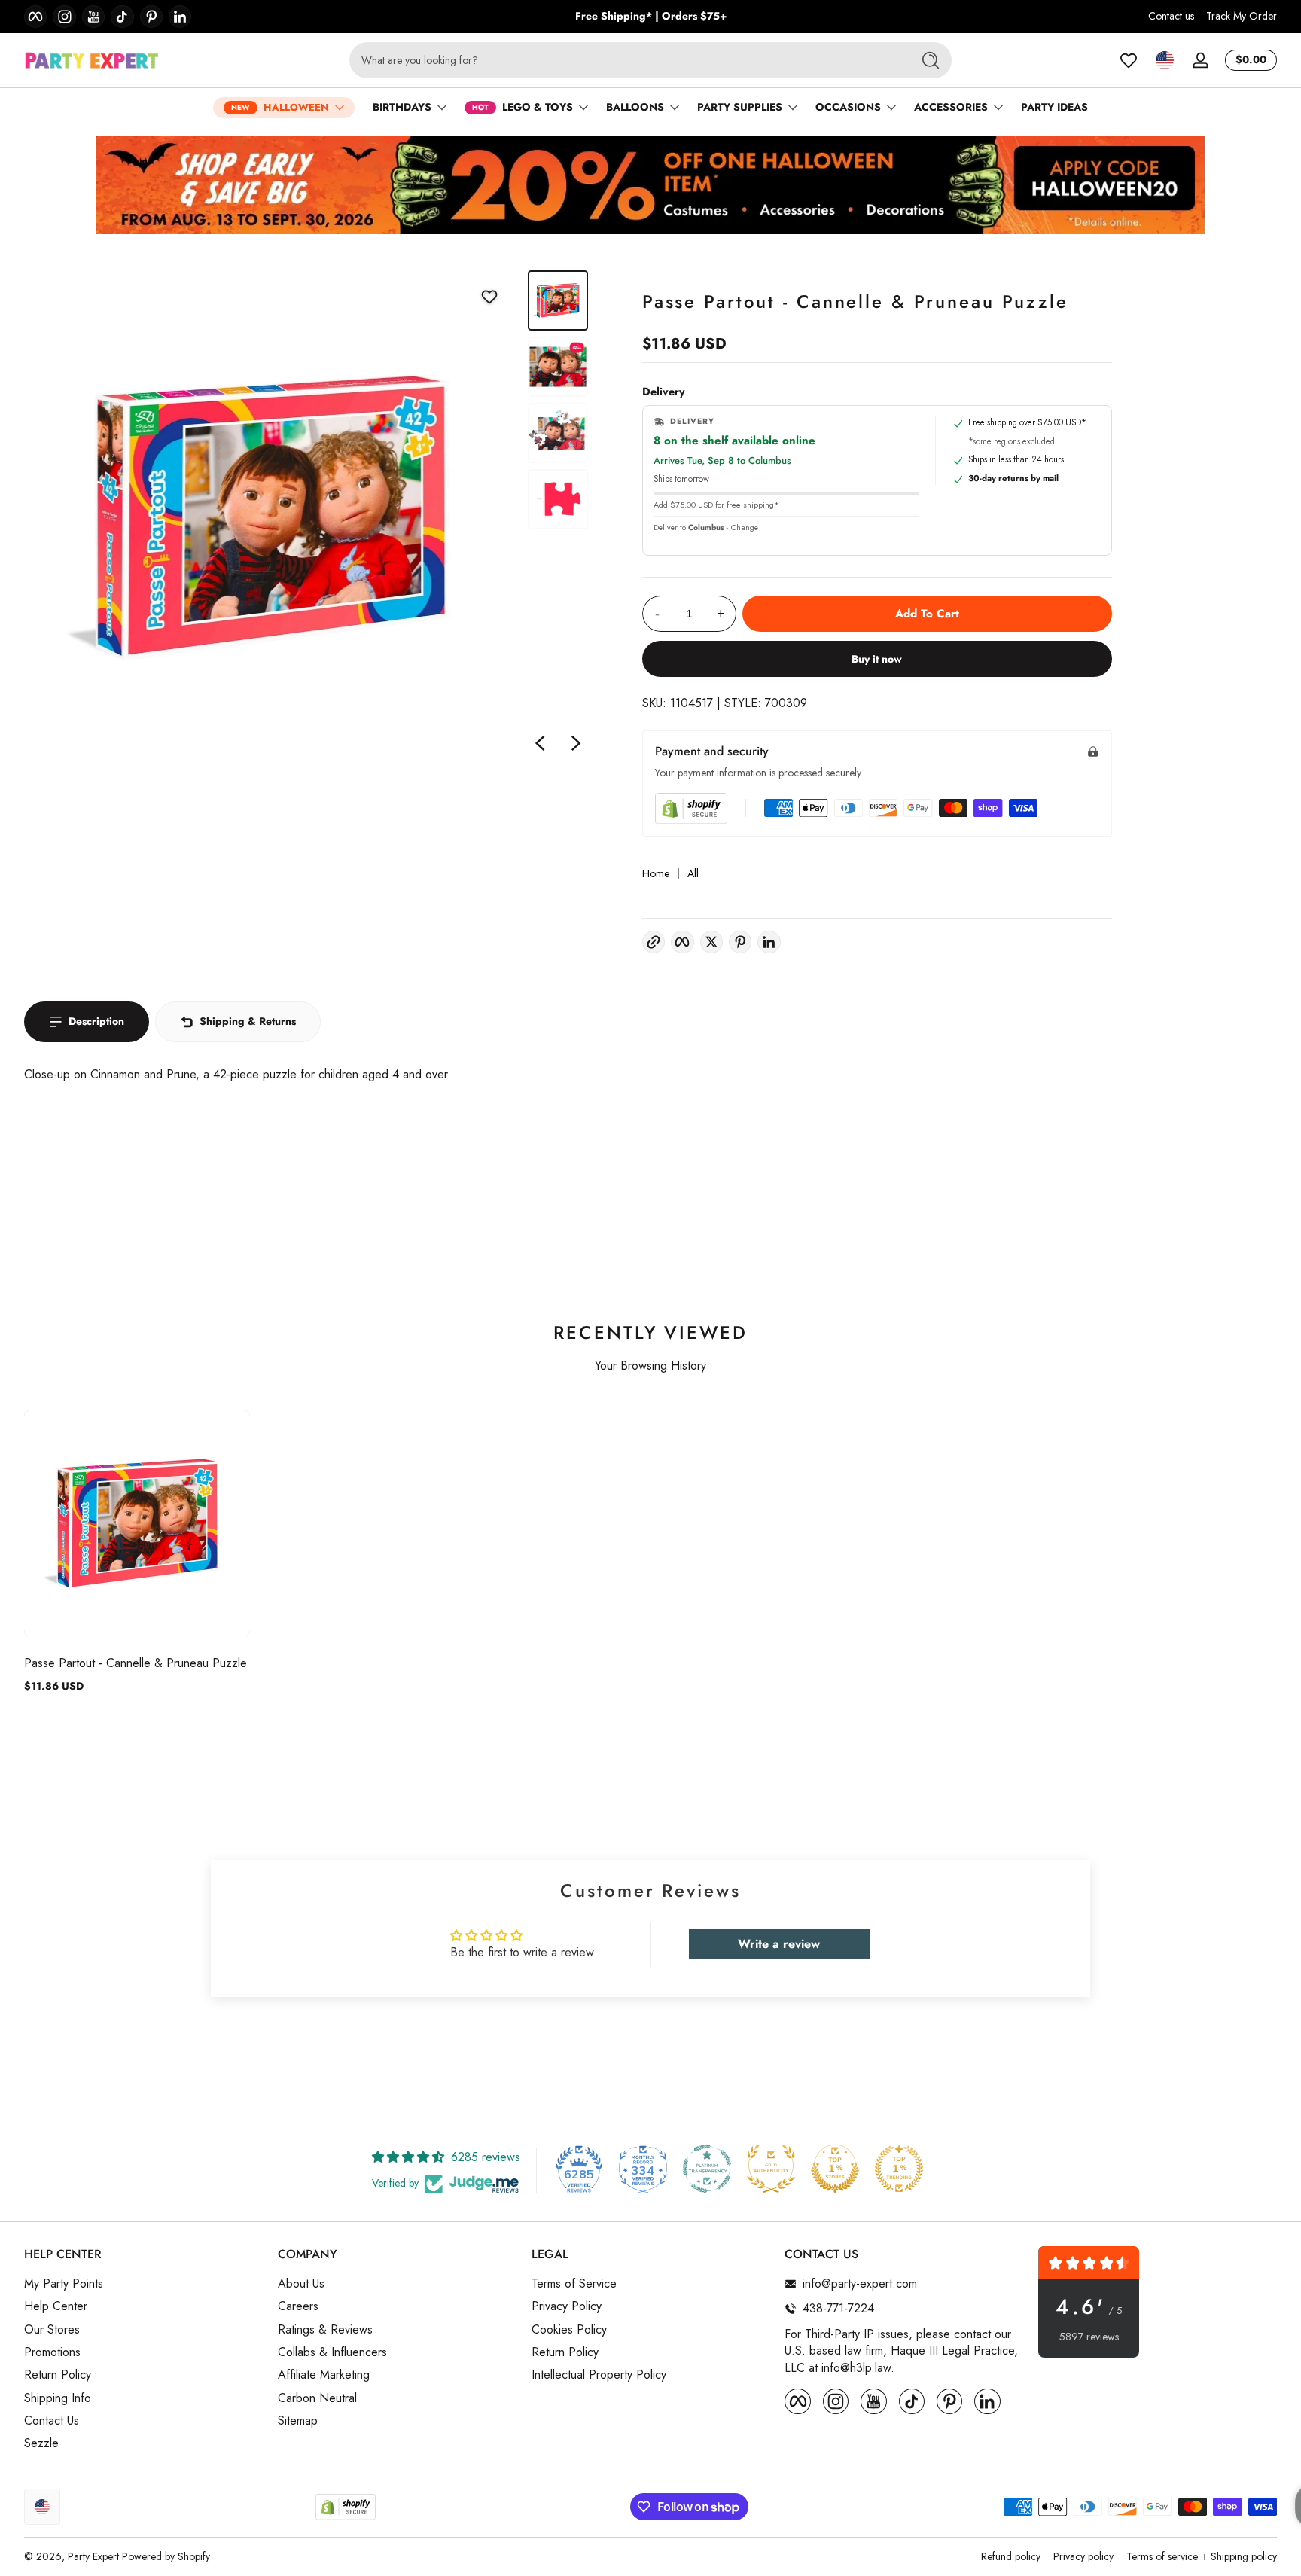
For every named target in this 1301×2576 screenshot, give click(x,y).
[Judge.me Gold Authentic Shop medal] (771, 2169)
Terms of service (1162, 2557)
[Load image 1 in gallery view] (558, 300)
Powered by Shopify (166, 2556)
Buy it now (877, 659)
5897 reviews (1089, 2337)
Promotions (52, 2352)
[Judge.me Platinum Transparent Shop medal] (707, 2169)
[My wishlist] (1129, 60)
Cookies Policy (569, 2329)
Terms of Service (574, 2284)
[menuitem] (143, 2284)
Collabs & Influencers (332, 2352)
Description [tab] (96, 1021)
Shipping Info (58, 2398)
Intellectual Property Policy (599, 2375)
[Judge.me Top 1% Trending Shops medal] (899, 2169)
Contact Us (52, 2421)
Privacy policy (1083, 2557)
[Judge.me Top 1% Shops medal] (835, 2169)
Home (656, 874)
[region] (651, 17)
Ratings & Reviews (325, 2329)
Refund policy (1011, 2557)
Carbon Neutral (317, 2398)
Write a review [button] (779, 1944)
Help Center (56, 2306)
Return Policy (58, 2375)
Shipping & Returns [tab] (248, 1021)
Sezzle (41, 2443)
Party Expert (93, 2556)
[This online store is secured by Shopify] (691, 808)
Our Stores (52, 2329)
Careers (298, 2306)
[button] (1165, 60)
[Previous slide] (540, 743)
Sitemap (298, 2421)
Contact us (1171, 16)
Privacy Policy (567, 2306)
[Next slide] (576, 743)
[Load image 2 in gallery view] (558, 367)
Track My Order (1242, 16)
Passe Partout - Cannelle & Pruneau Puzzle (136, 1663)
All (693, 874)
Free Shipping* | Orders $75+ (651, 16)
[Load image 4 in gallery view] (558, 499)
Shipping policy (1244, 2557)
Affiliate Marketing (324, 2375)
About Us (301, 2284)
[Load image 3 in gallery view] (558, 433)
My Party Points (64, 2284)
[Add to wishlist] (489, 297)
